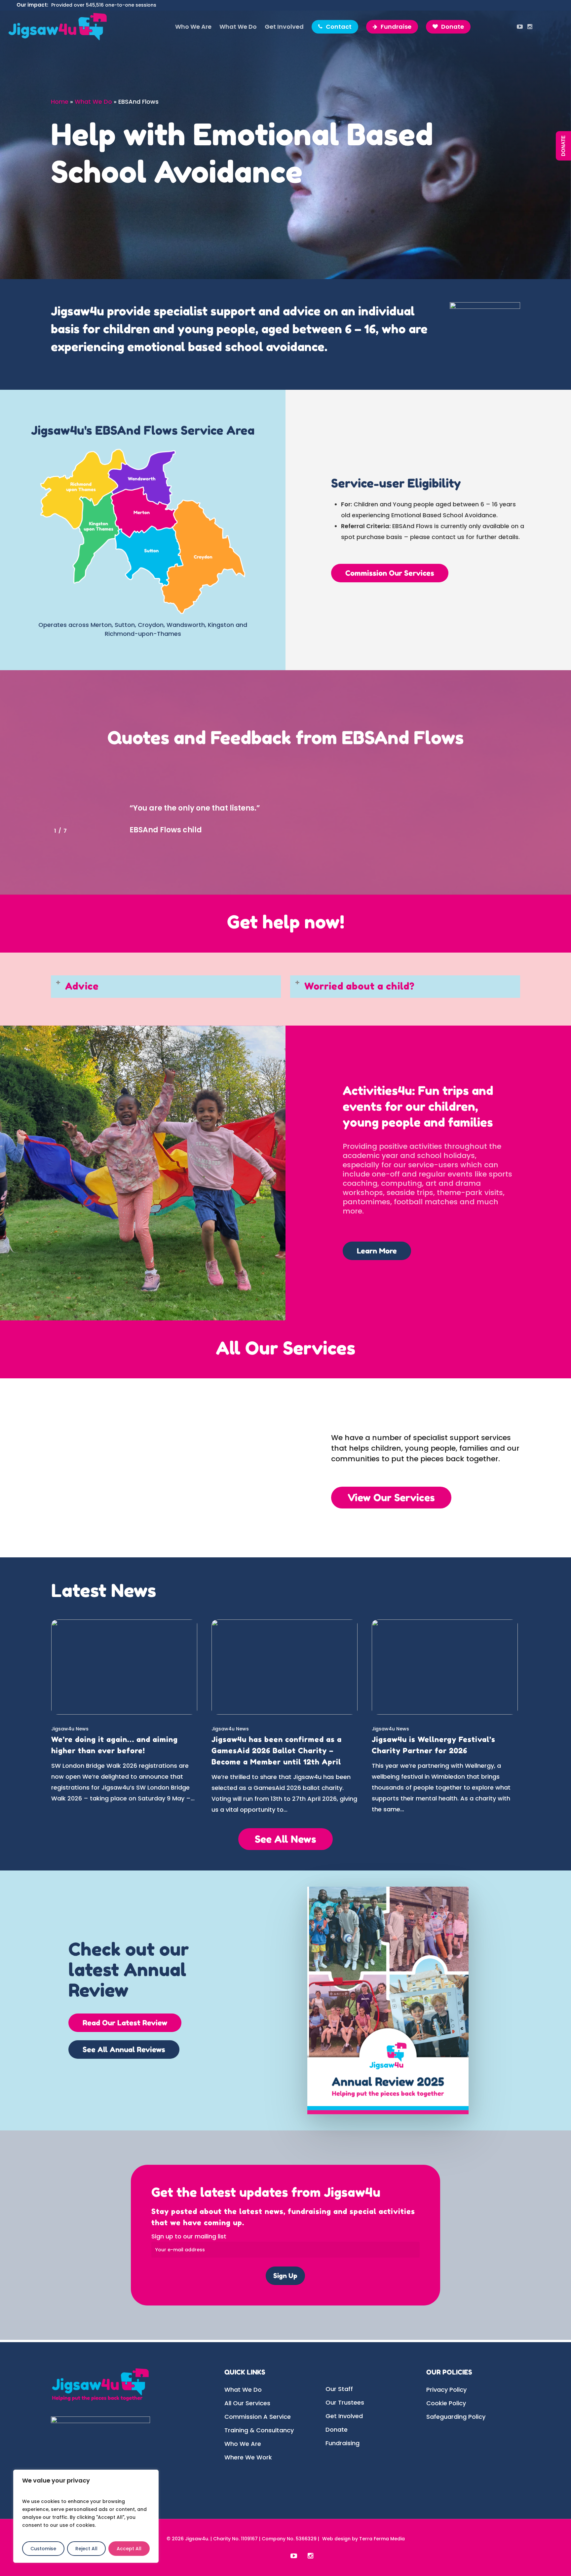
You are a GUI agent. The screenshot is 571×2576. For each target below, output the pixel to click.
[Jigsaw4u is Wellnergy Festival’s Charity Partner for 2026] (445, 1717)
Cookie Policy (446, 2403)
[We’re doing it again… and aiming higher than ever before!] (124, 1712)
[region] (86, 2516)
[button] (390, 573)
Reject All (86, 2549)
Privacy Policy (446, 2390)
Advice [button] (82, 986)
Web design (336, 2539)
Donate (337, 2430)
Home (60, 102)
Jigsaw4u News (70, 1729)
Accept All (129, 2549)
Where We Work (248, 2457)
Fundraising (343, 2443)
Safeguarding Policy (456, 2417)
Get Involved (344, 2416)
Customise (43, 2549)
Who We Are (243, 2444)
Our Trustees (345, 2402)
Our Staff (339, 2389)
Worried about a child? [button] (360, 986)
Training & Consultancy (259, 2430)
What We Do (93, 102)
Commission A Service (258, 2417)
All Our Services (247, 2403)
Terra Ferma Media (382, 2539)
